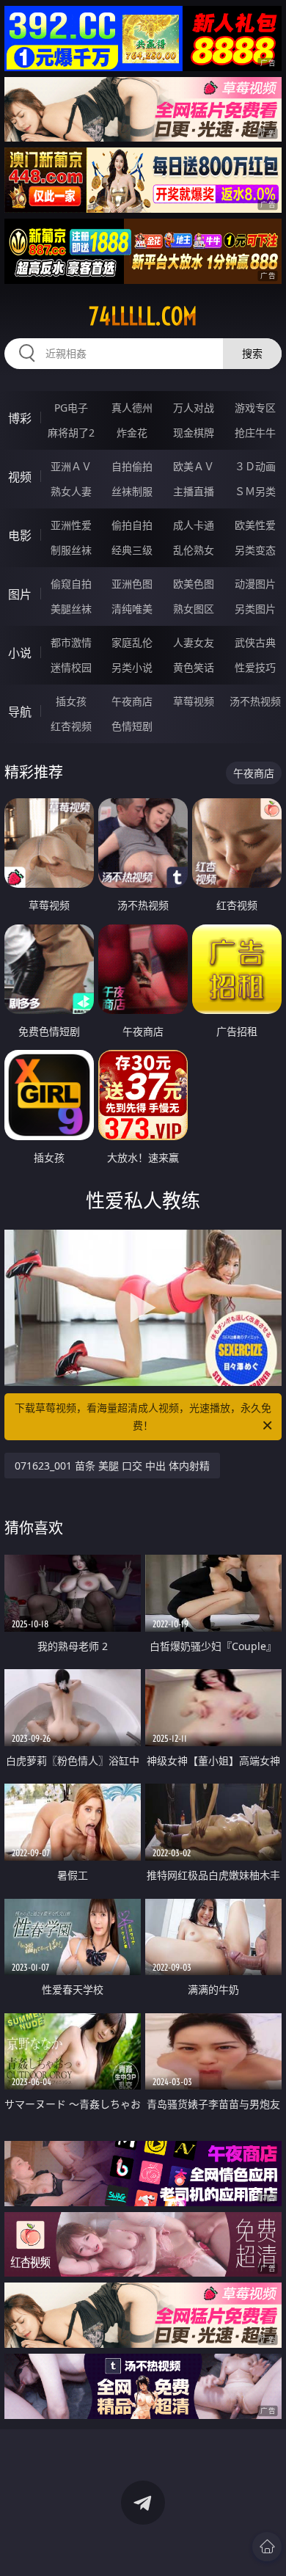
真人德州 (132, 408)
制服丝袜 (71, 550)
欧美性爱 (255, 525)
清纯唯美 (132, 609)
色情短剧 (132, 726)
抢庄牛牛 (255, 433)
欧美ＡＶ (194, 466)
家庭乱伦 (132, 642)
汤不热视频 (255, 701)
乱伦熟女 (194, 550)
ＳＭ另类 (255, 491)
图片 (20, 594)
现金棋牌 (194, 433)
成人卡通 (194, 525)
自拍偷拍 (132, 466)
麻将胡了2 (71, 433)
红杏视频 (71, 726)
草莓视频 (194, 701)
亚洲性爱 (71, 525)
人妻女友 (194, 642)
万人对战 (194, 408)
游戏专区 (255, 408)
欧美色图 (194, 584)
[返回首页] (267, 2547)
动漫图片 (255, 584)
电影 (20, 536)
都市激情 (71, 642)
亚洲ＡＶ (71, 466)
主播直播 (194, 491)
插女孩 (71, 701)
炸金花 (132, 433)
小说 (20, 653)
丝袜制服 (132, 491)
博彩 (20, 418)
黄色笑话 (194, 667)
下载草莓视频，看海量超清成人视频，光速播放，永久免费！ (143, 1416)
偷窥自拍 (71, 584)
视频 (20, 477)
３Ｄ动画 (255, 466)
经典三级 (132, 550)
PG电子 (71, 408)
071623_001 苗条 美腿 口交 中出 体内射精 (112, 1466)
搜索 (252, 353)
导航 (20, 712)
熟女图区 (194, 609)
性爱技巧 (255, 667)
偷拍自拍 (132, 525)
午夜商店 (132, 701)
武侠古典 (255, 642)
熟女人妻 (71, 491)
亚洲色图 (132, 584)
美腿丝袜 (71, 609)
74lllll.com (143, 316)
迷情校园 (71, 667)
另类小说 (132, 667)
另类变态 (255, 550)
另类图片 (255, 609)
